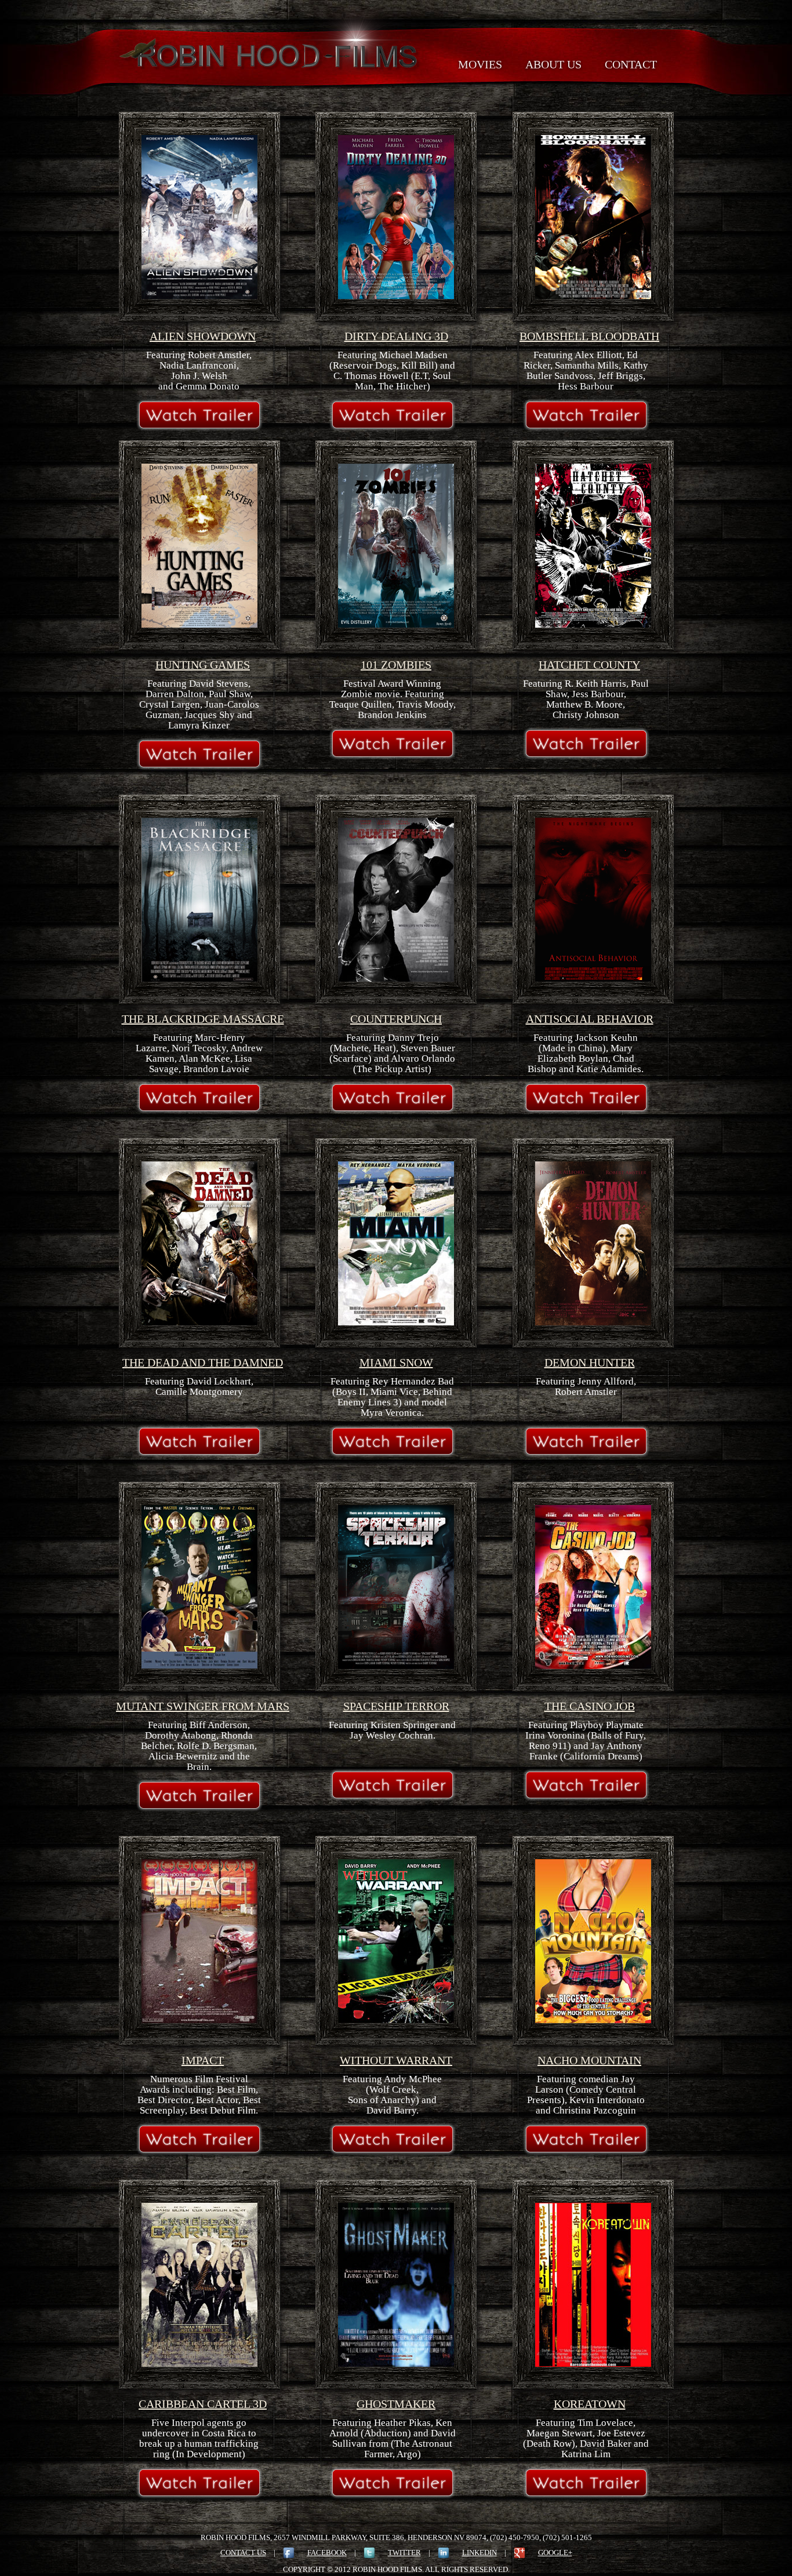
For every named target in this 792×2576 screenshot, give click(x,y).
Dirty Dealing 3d (396, 336)
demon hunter (590, 1362)
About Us (553, 64)
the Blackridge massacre (203, 1019)
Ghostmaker (396, 2404)
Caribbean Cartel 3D (203, 2404)
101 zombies (396, 665)
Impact (203, 2060)
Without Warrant (396, 2060)
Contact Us (243, 2553)
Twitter (404, 2553)
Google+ (555, 2553)
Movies (480, 64)
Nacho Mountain (589, 2060)
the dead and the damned (203, 1362)
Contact (631, 64)
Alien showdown (203, 336)
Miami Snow (396, 1362)
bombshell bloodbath (589, 336)
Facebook (327, 2553)
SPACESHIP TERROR (396, 1706)
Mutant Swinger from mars (203, 1706)
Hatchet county (589, 665)
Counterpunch (396, 1019)
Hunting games (203, 665)
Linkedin (479, 2553)
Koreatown (590, 2404)
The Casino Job (590, 1706)
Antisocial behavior (590, 1019)
